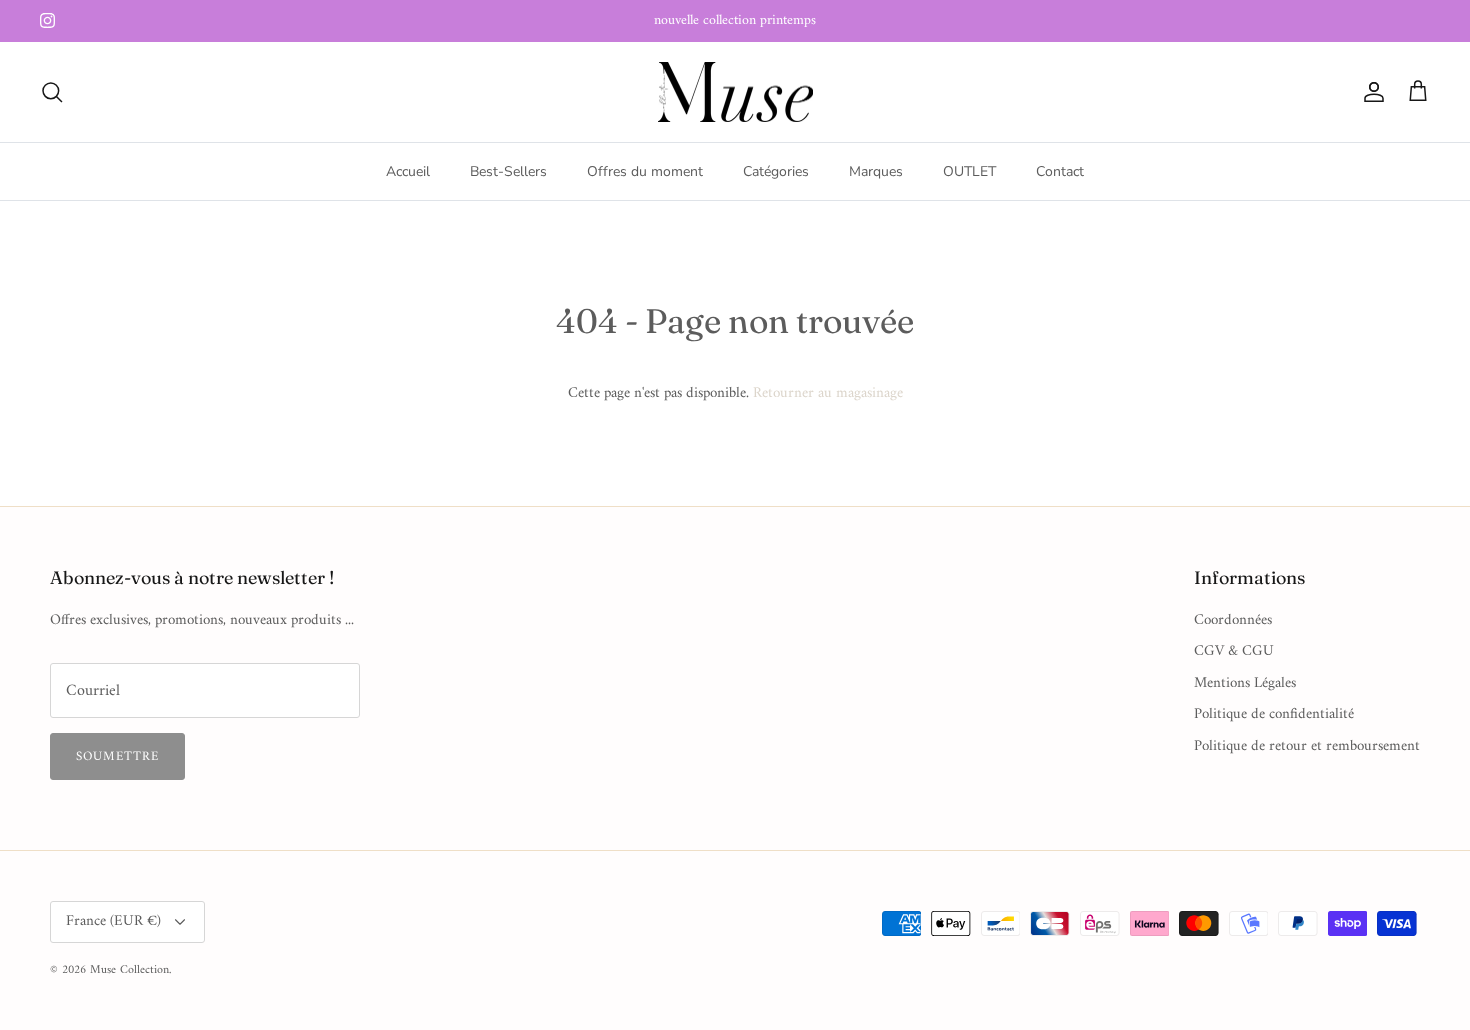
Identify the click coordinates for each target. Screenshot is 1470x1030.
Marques (876, 171)
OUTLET (969, 171)
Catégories (776, 171)
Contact (1060, 171)
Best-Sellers (508, 171)
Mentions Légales (1245, 683)
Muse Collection (129, 970)
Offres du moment (645, 171)
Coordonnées (1233, 620)
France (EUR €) (113, 921)
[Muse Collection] (735, 92)
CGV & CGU (1234, 651)
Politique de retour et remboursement (1307, 746)
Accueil (408, 171)
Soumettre (117, 756)
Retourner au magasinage (828, 393)
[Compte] (1370, 92)
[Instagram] (47, 20)
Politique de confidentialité (1274, 714)
